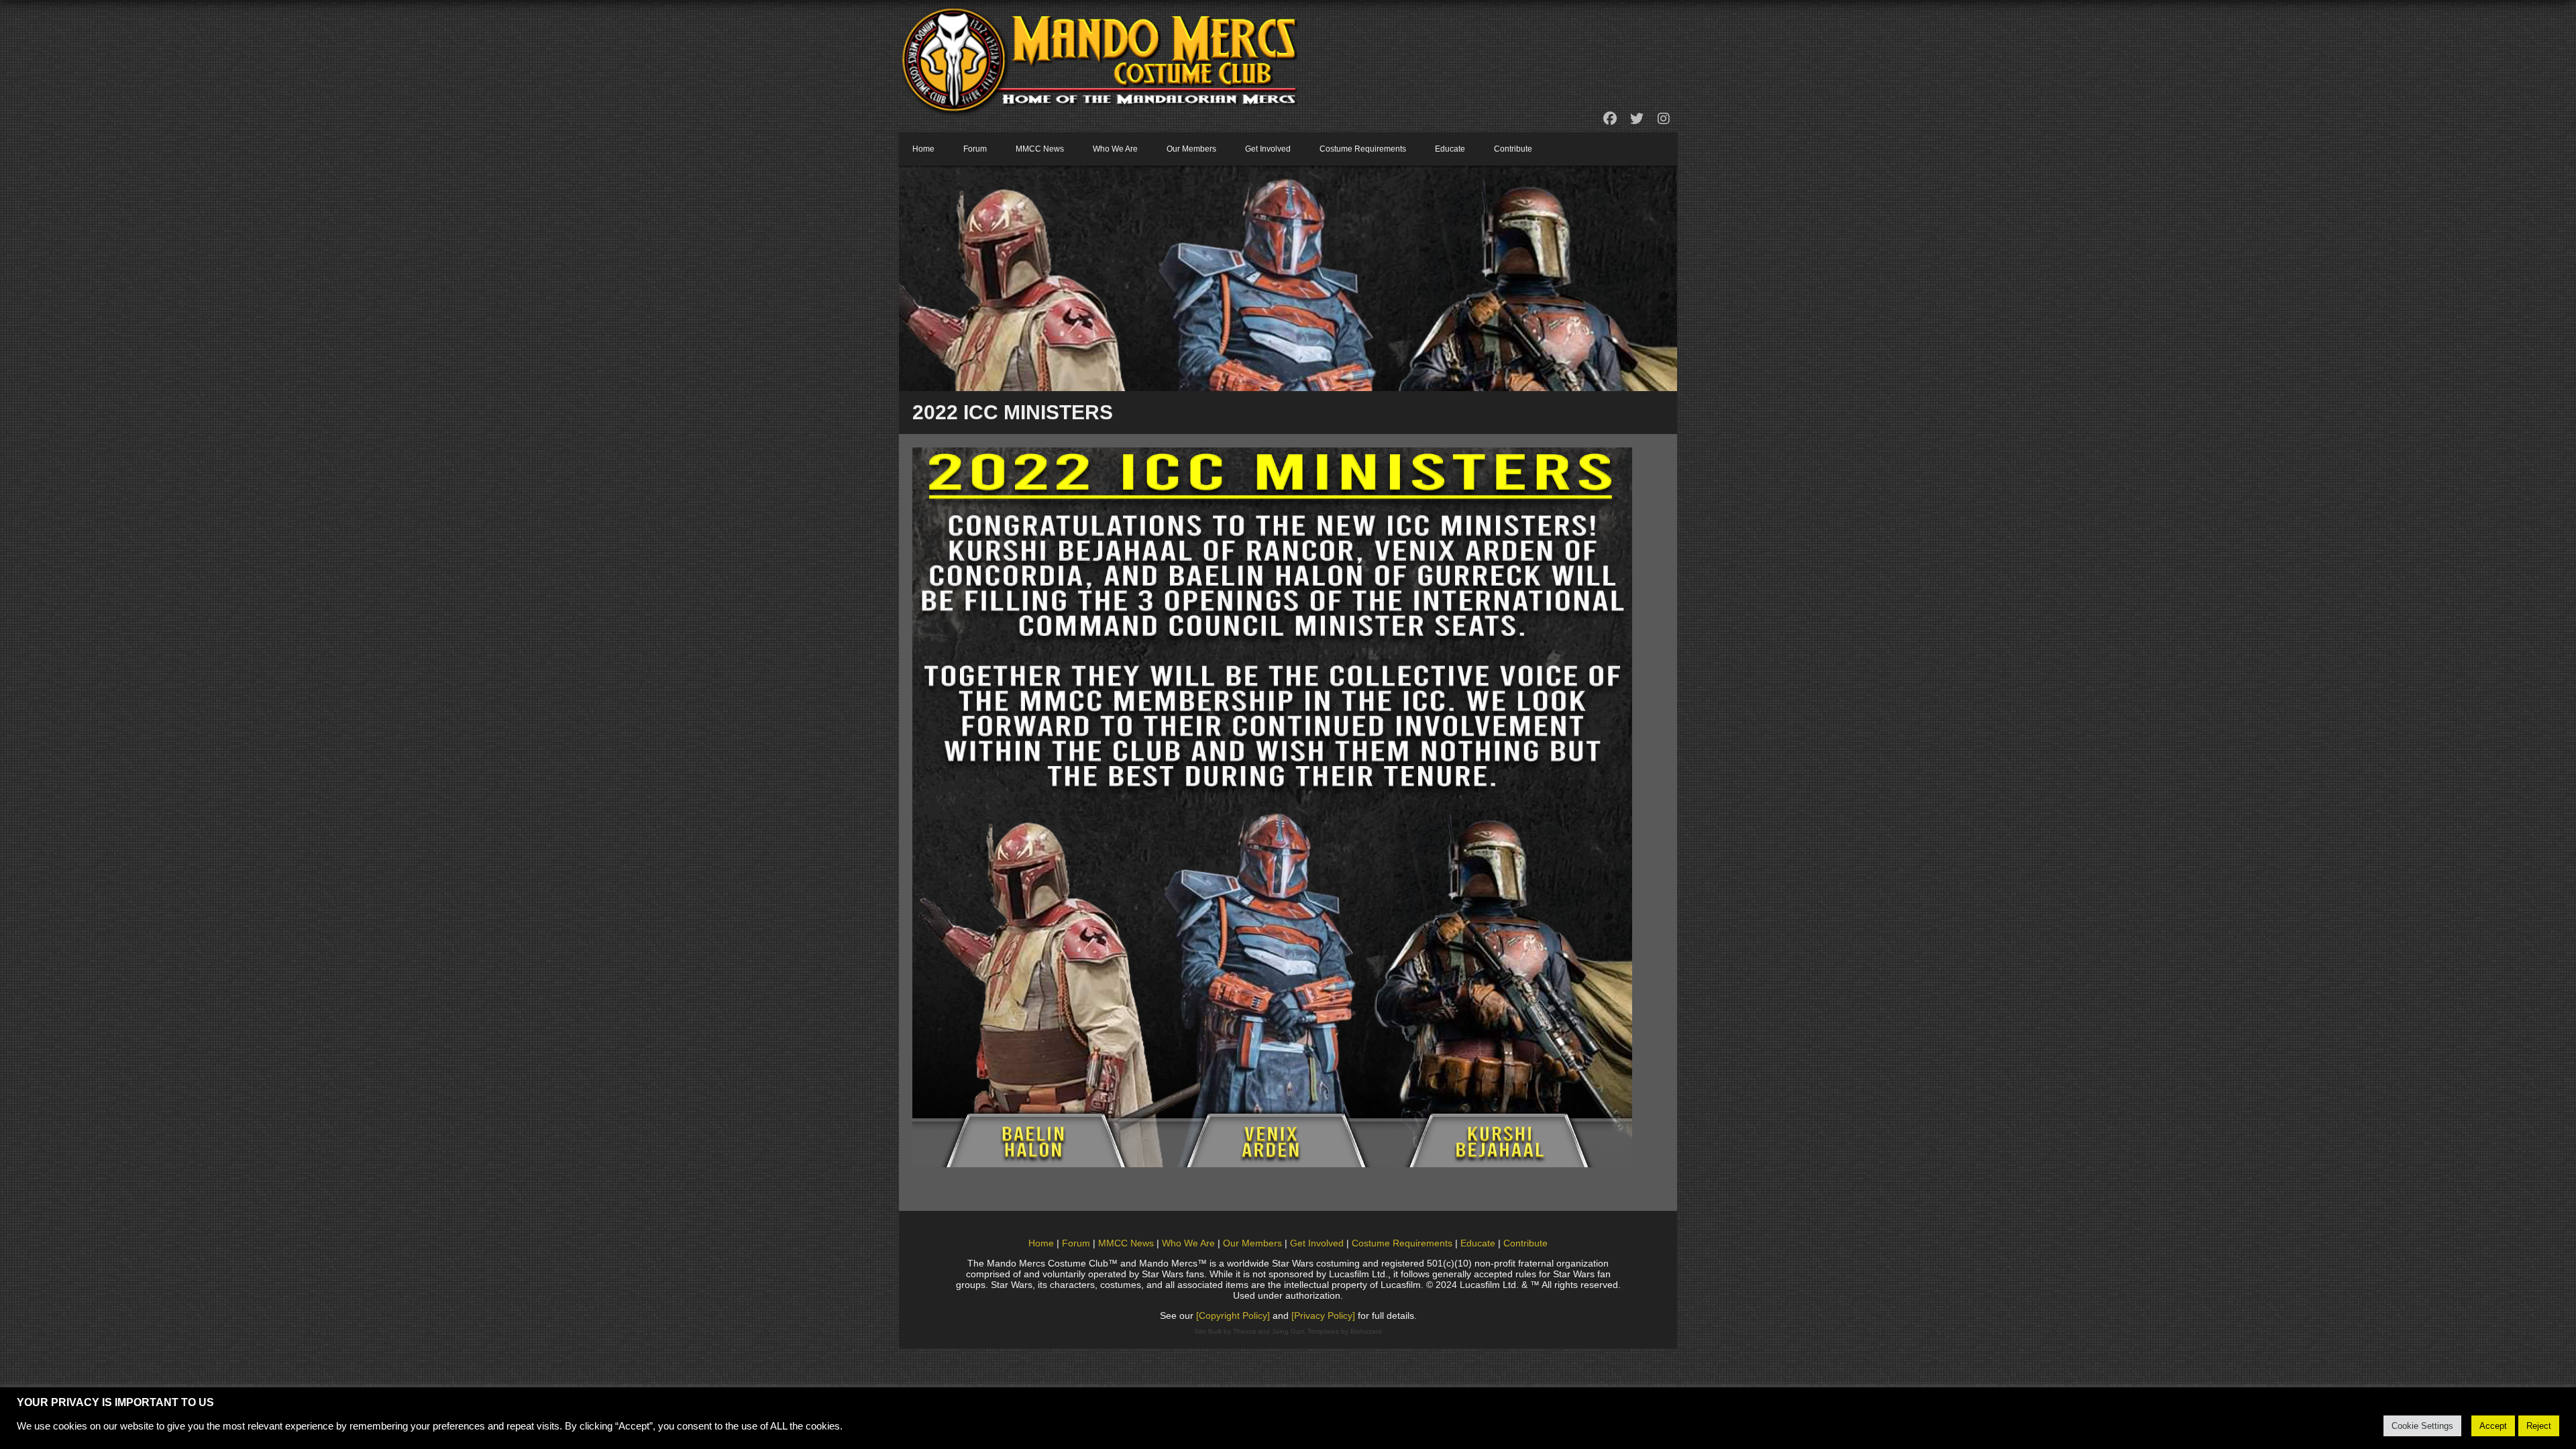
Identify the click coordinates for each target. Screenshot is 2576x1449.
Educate (1450, 149)
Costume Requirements (1363, 149)
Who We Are (1115, 149)
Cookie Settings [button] (2422, 1426)
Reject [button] (2539, 1426)
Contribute (1513, 149)
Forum (975, 149)
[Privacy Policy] (1323, 1316)
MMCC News (1040, 149)
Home (923, 149)
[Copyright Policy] (1233, 1316)
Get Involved (1268, 149)
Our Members (1191, 149)
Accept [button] (2493, 1426)
